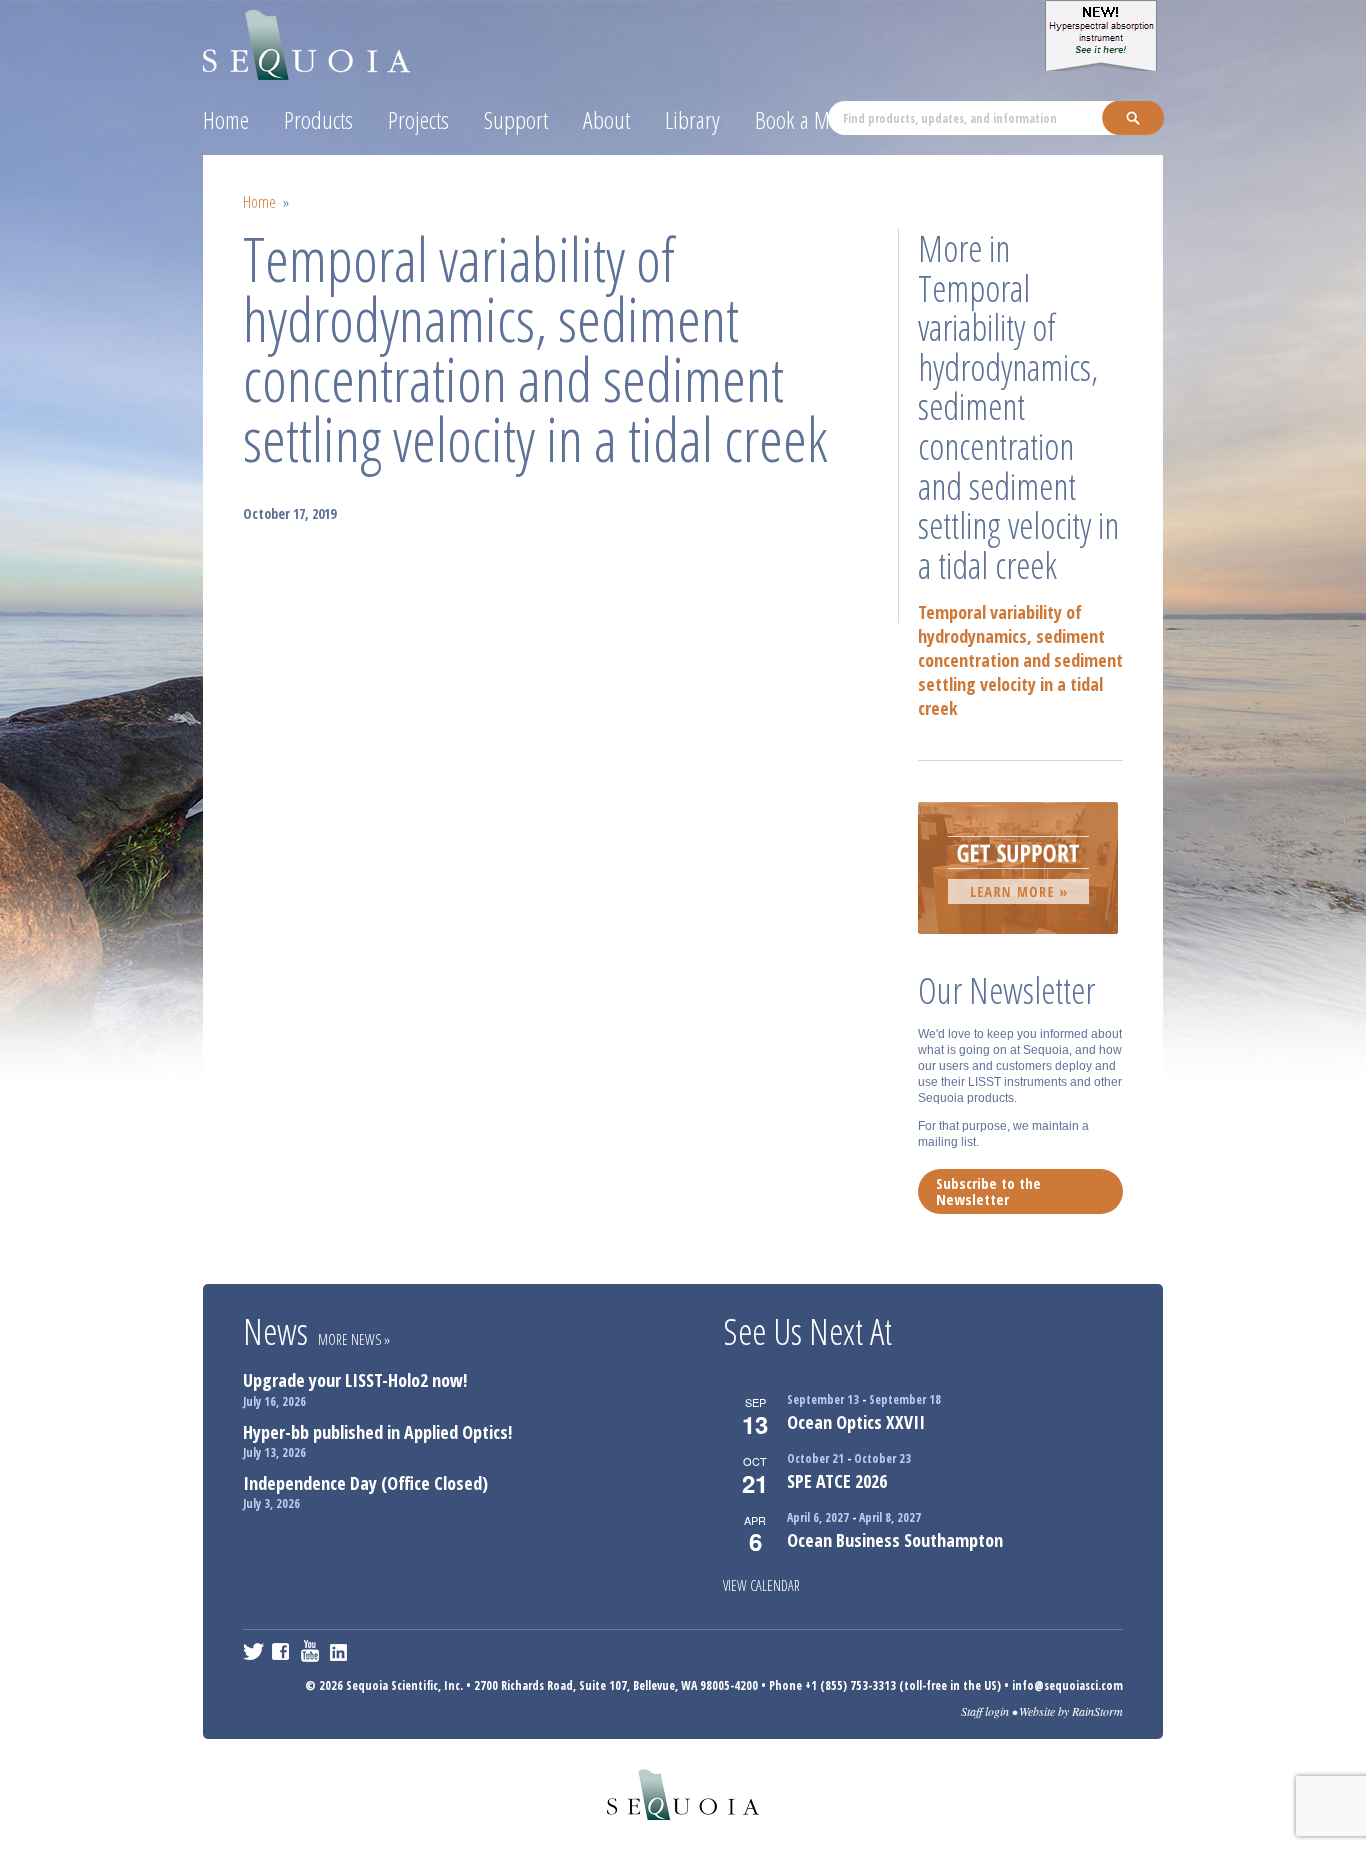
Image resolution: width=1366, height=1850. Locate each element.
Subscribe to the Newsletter (988, 1191)
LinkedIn (340, 1651)
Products (318, 119)
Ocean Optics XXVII (856, 1422)
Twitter (253, 1651)
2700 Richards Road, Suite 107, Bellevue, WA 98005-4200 (616, 1685)
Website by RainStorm (1071, 1711)
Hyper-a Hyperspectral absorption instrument (1104, 35)
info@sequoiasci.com (1067, 1685)
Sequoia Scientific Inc (307, 41)
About (606, 119)
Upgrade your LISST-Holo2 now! (355, 1380)
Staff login (985, 1711)
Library (692, 119)
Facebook (282, 1651)
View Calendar (761, 1585)
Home (226, 119)
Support (516, 119)
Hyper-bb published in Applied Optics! (377, 1432)
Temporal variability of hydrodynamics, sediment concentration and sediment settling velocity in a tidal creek (1020, 660)
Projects (418, 119)
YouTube (311, 1651)
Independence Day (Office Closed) (365, 1483)
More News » (354, 1339)
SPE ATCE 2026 (837, 1481)
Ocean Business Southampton (895, 1540)
